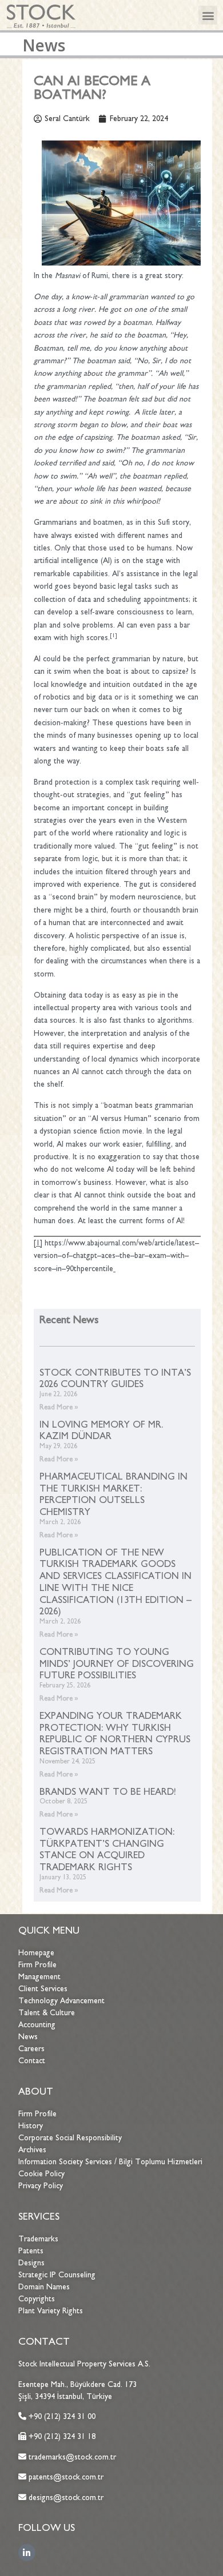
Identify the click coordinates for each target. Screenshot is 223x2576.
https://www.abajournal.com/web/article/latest (120, 1243)
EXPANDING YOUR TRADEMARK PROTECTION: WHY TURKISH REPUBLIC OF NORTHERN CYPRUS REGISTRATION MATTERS (115, 1733)
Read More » (59, 1407)
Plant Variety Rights (51, 2311)
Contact (32, 2061)
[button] (208, 15)
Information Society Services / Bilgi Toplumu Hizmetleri (110, 2162)
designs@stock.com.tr (66, 2497)
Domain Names (44, 2287)
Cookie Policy (41, 2174)
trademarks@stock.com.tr (71, 2457)
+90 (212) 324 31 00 (62, 2416)
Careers (31, 2049)
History (31, 2126)
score (43, 1269)
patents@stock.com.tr (65, 2477)
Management (39, 1977)
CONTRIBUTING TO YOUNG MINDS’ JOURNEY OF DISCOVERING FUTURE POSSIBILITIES (117, 1663)
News (28, 2037)
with (178, 1255)
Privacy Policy (41, 2186)
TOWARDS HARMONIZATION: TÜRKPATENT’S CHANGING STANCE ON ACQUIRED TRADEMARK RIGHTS (107, 1849)
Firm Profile (37, 1965)
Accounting (37, 2025)
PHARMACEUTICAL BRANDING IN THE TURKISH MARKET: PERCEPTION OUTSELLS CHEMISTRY (114, 1494)
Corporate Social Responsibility (70, 2138)
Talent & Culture (47, 2013)
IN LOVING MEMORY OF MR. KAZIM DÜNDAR (101, 1430)
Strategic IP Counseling (57, 2275)
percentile (97, 1269)
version (46, 1255)
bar (140, 1255)
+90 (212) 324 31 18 (62, 2436)
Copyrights (37, 2299)
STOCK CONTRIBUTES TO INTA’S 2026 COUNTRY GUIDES (115, 1378)
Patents (31, 2251)
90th (73, 1269)
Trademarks (38, 2239)
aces (108, 1255)
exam (158, 1255)
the (125, 1255)
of (65, 1255)
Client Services (43, 1989)
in (59, 1269)
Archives (32, 2150)
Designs (31, 2263)
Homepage (36, 1953)
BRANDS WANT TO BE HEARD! (108, 1791)
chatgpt (85, 1255)
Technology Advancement (61, 2001)
